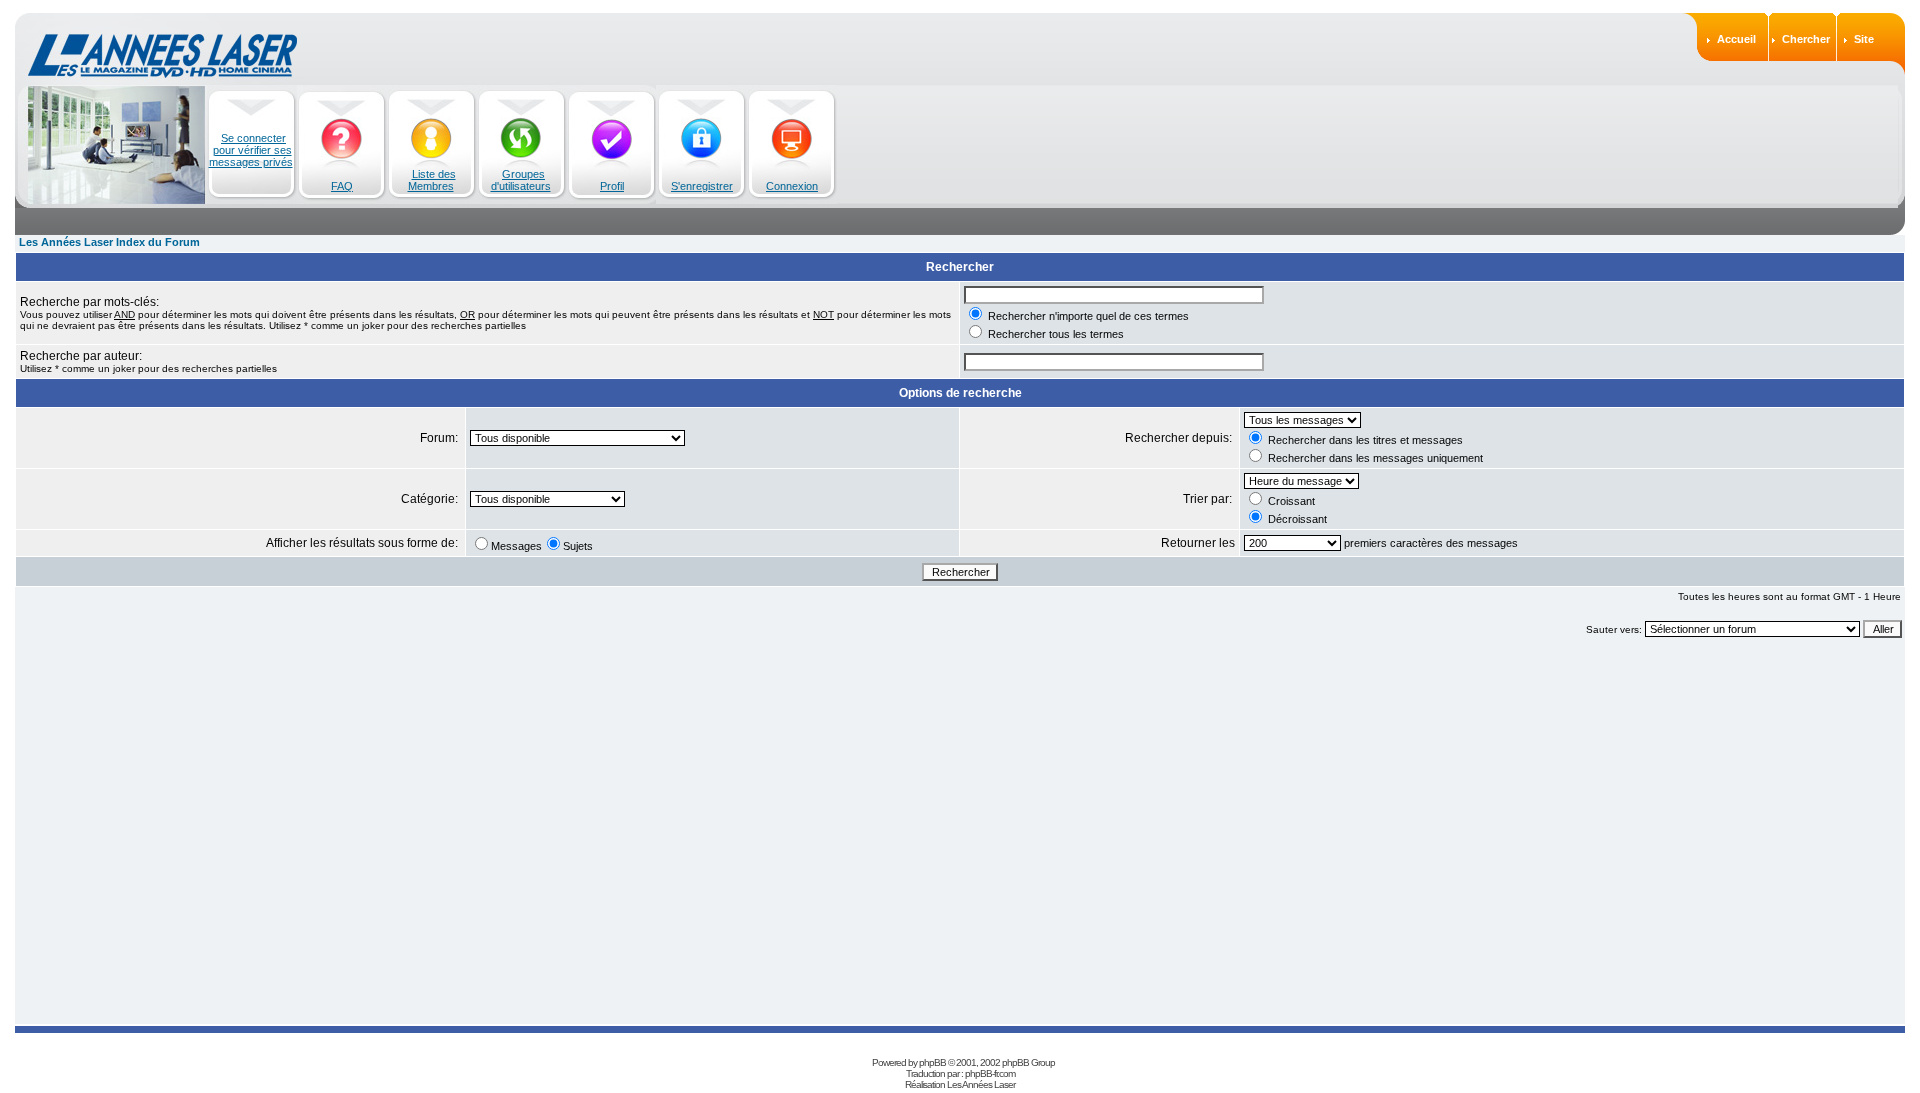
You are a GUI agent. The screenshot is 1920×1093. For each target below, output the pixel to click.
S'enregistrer (702, 186)
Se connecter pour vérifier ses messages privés (251, 150)
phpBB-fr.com (990, 1073)
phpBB (932, 1062)
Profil (612, 186)
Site (1864, 39)
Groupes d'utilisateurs (521, 180)
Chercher (1806, 39)
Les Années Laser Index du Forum (109, 242)
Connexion (792, 186)
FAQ (342, 186)
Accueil (1736, 39)
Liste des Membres (432, 180)
